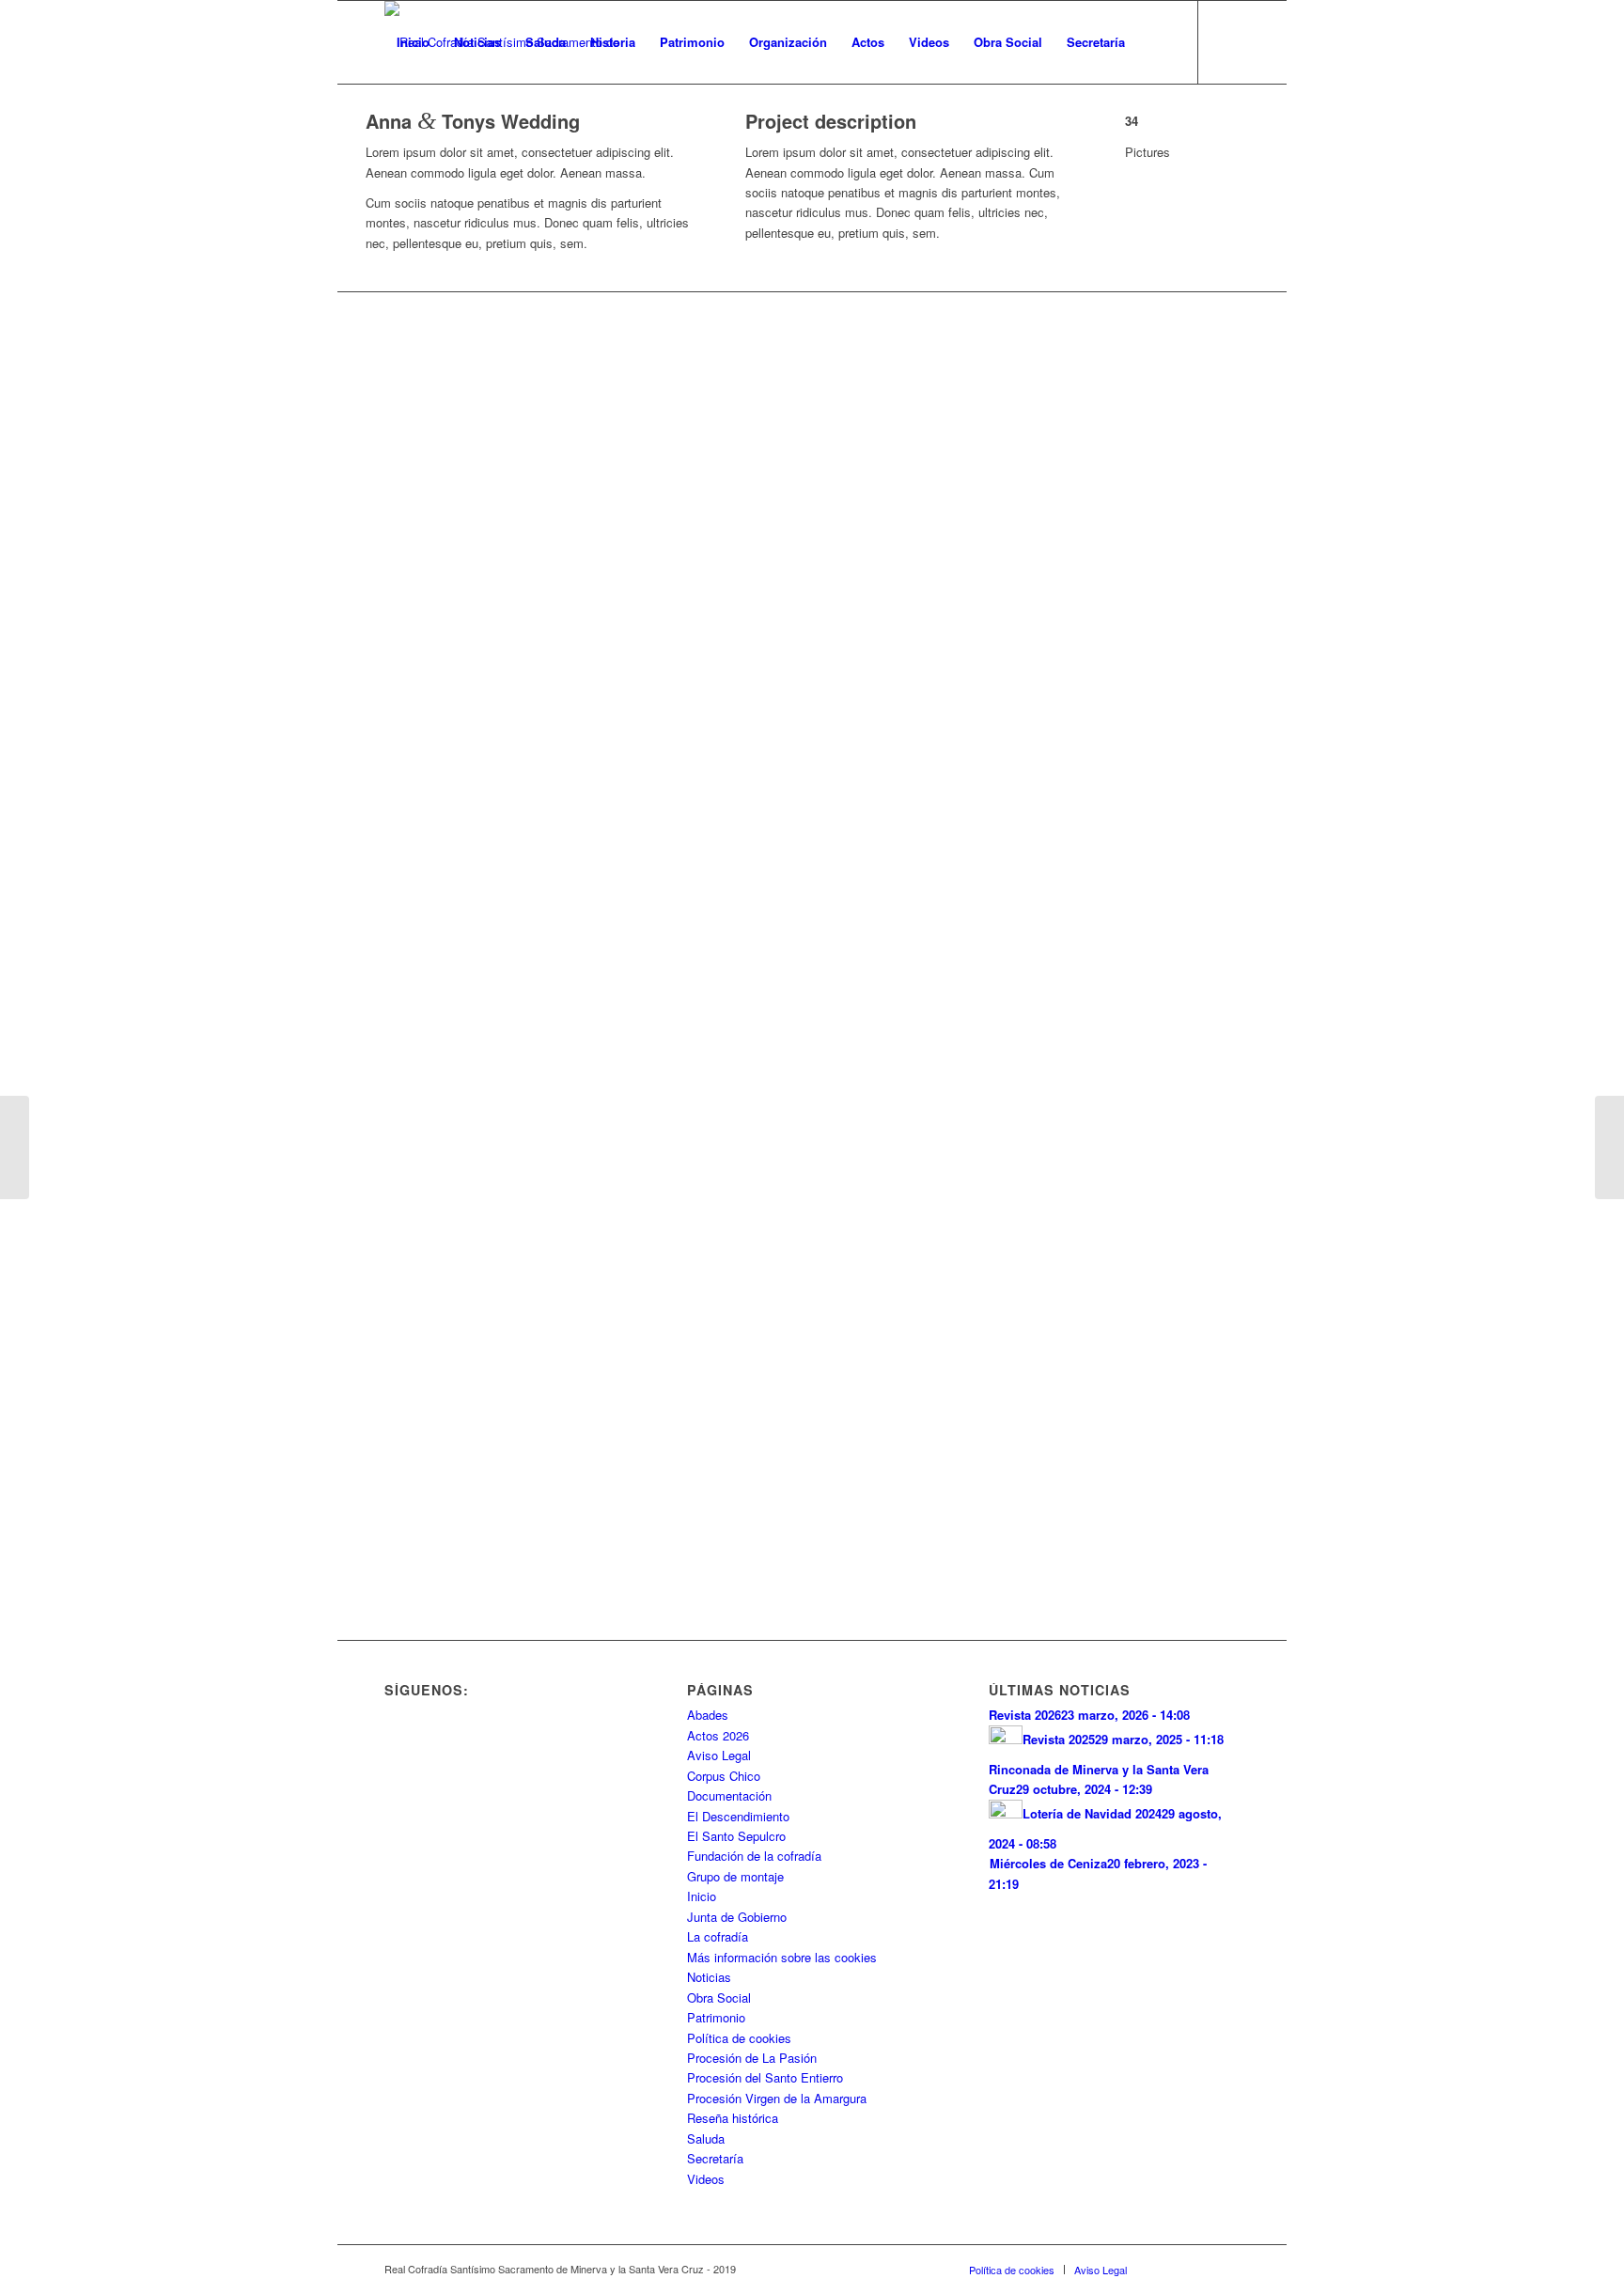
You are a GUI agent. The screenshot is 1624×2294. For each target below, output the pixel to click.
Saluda (706, 2138)
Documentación (729, 1795)
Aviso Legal (719, 1755)
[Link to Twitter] (418, 124)
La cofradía (718, 1936)
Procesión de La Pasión (752, 2058)
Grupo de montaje (735, 1876)
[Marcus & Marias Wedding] (1609, 1147)
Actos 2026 (718, 1735)
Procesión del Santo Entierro (765, 2077)
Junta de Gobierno (737, 1917)
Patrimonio (716, 2017)
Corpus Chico (724, 1776)
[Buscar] (1156, 42)
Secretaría (715, 2158)
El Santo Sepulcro (736, 1836)
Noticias (709, 1977)
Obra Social (719, 1997)
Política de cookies (739, 2038)
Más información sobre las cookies (782, 1957)
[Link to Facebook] (390, 124)
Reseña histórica (733, 2118)
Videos (706, 2179)
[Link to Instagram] (446, 124)
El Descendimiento (738, 1816)
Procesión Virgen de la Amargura (777, 2098)
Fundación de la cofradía (754, 1856)
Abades (708, 1715)
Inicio (702, 1896)
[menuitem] (413, 42)
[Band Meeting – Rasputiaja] (15, 1147)
